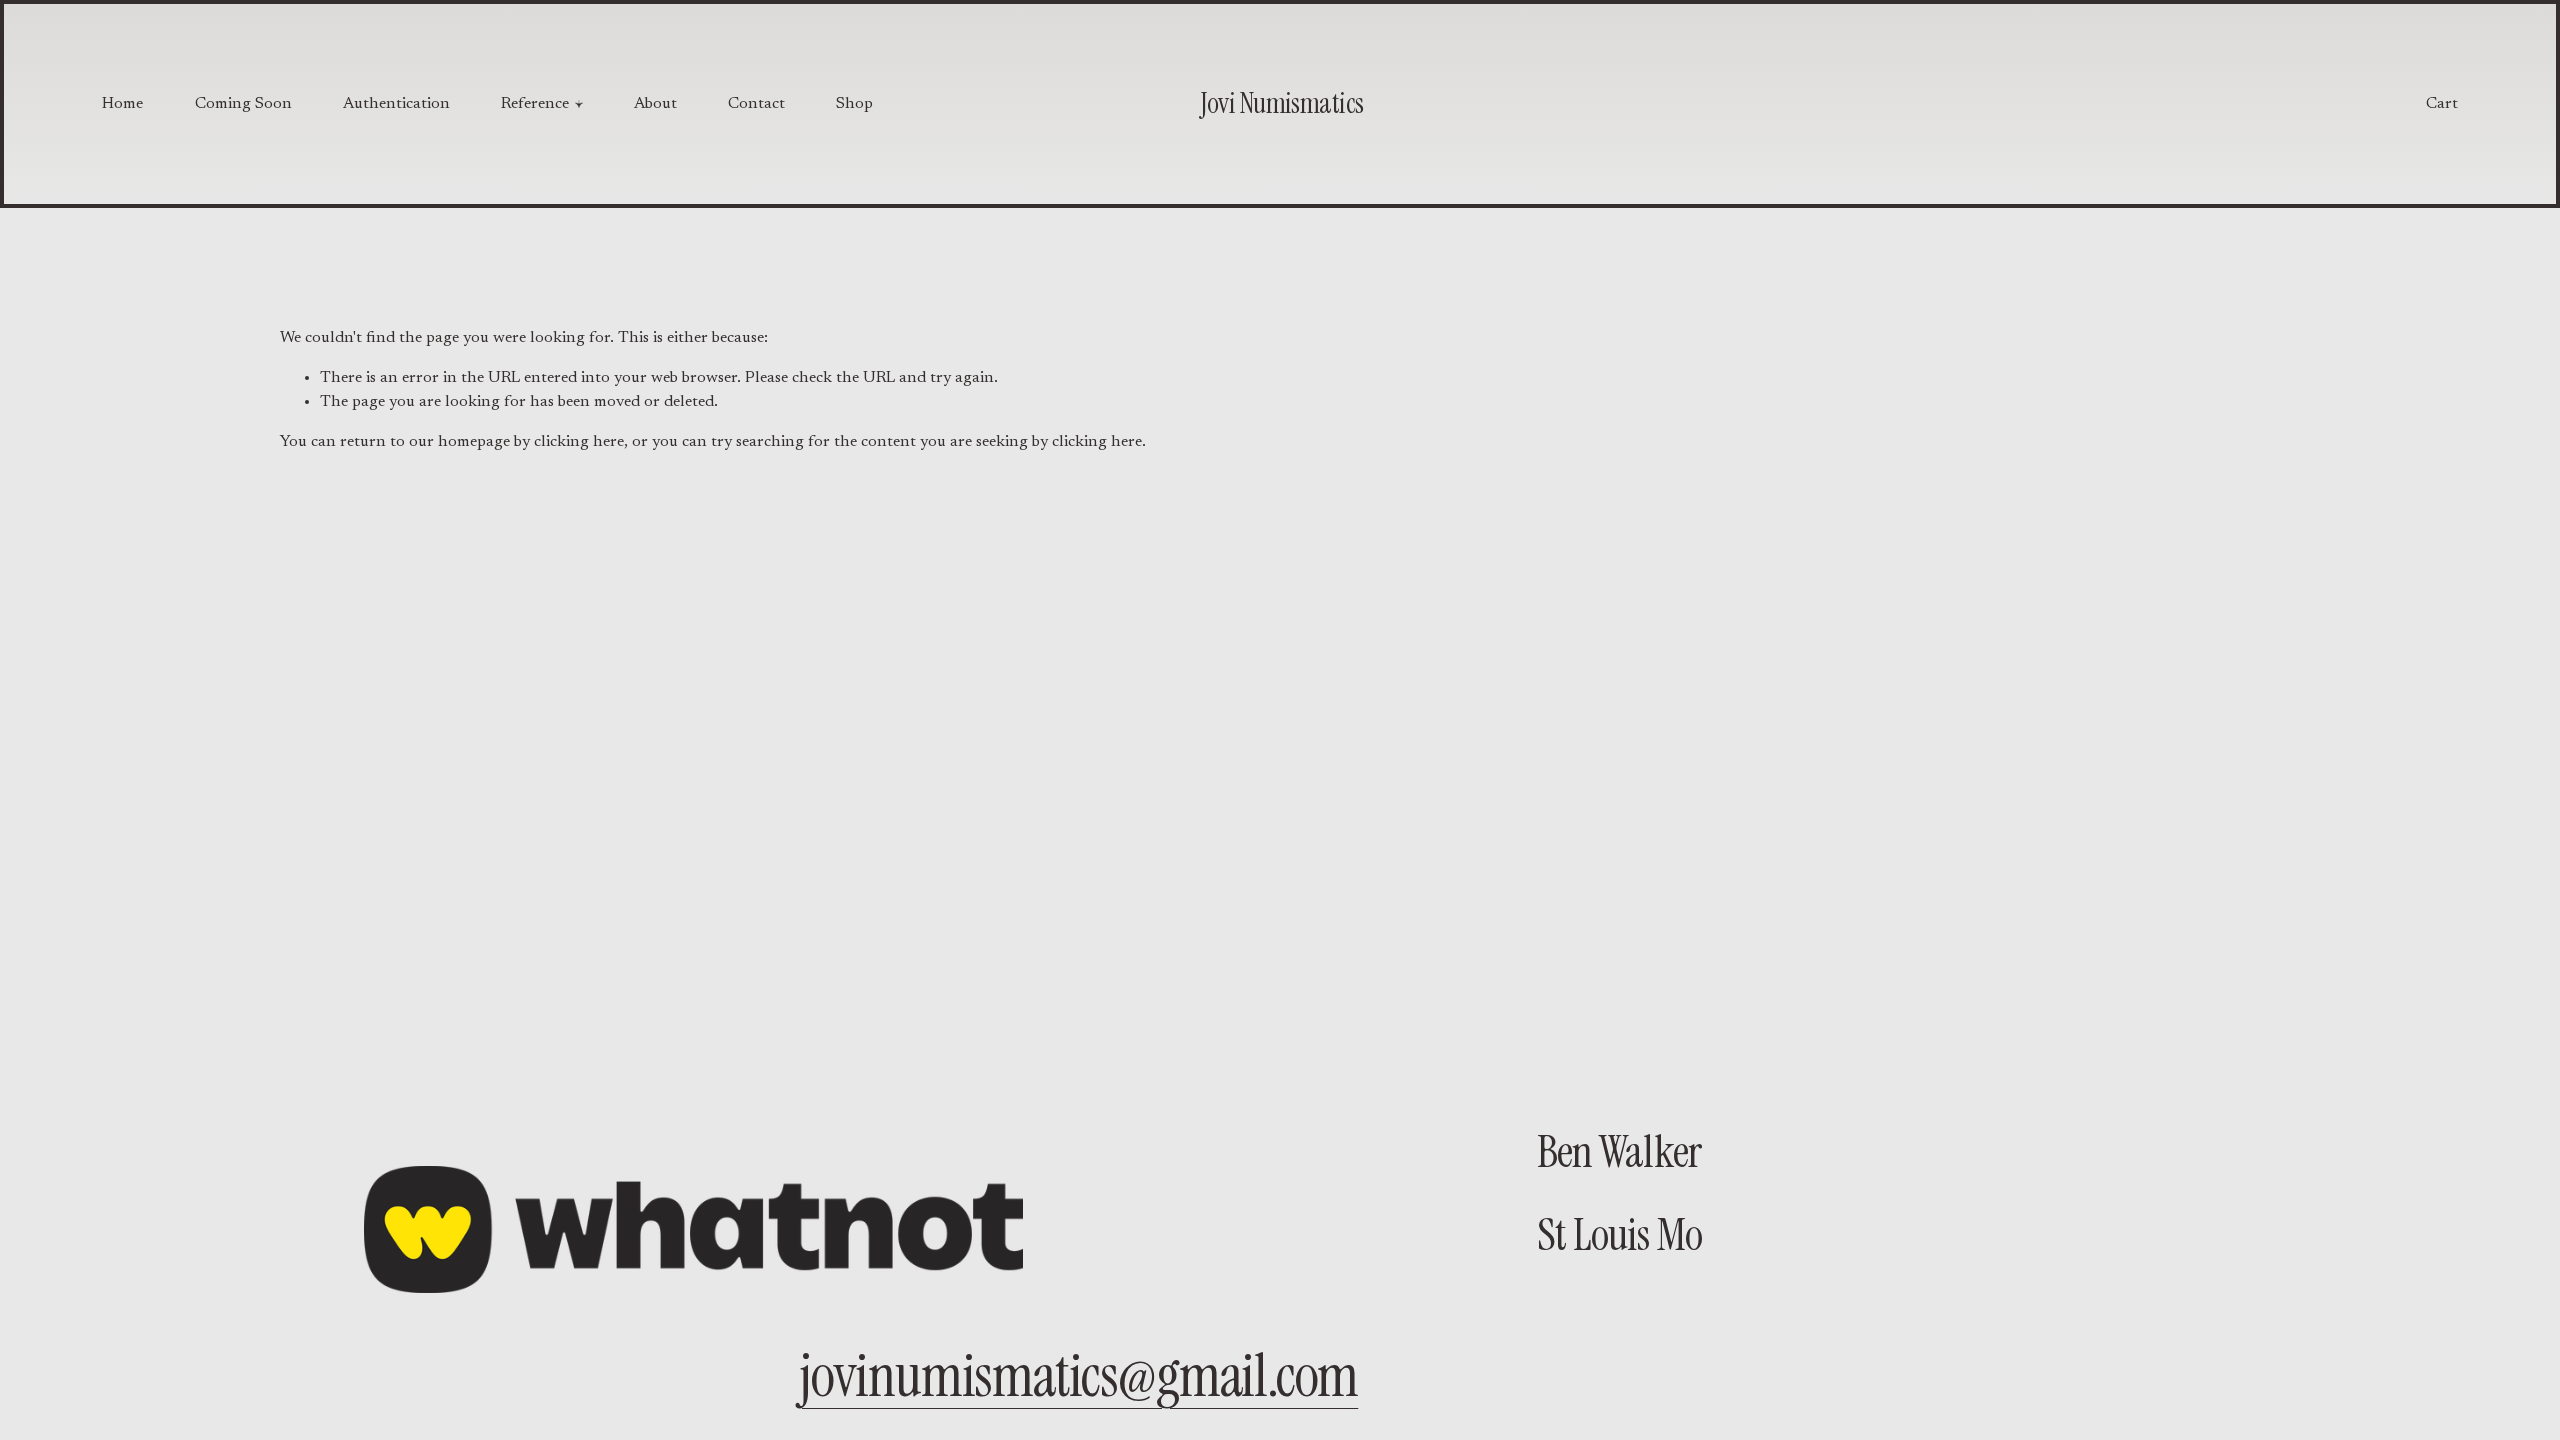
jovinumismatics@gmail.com (1078, 1376)
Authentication (396, 104)
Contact (756, 104)
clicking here (579, 442)
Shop (854, 104)
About (655, 104)
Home (122, 104)
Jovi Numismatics (1281, 103)
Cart (2442, 104)
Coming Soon (243, 104)
